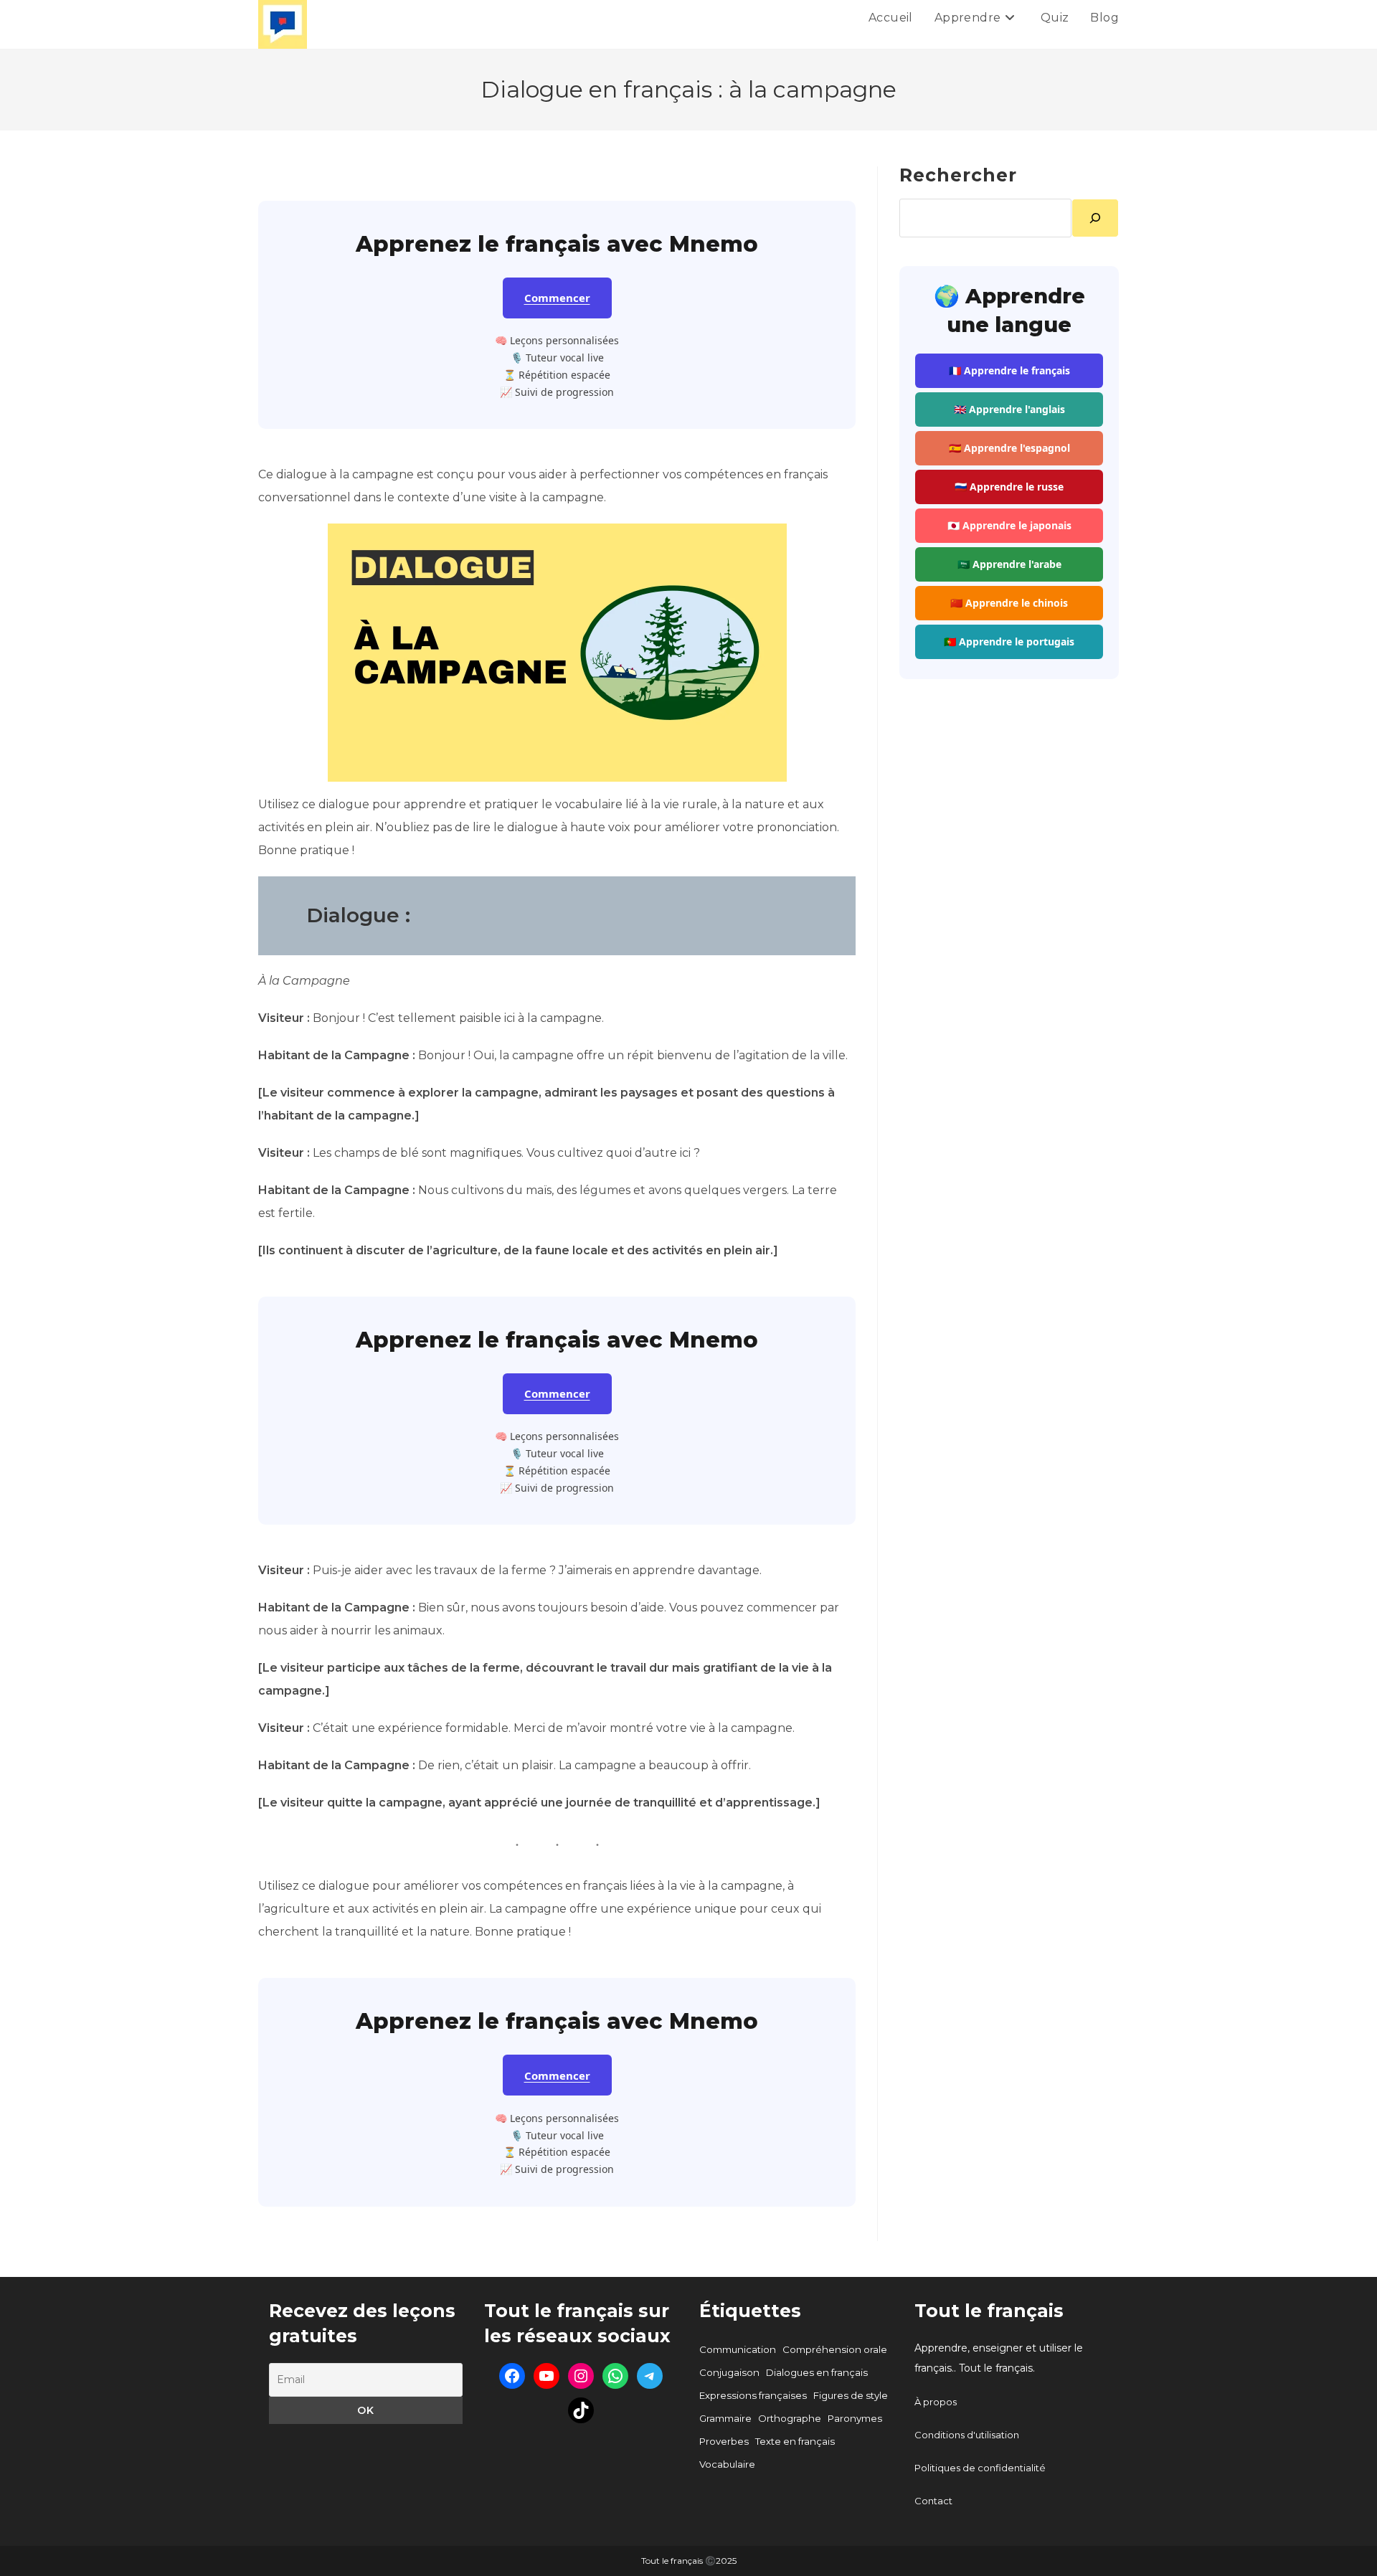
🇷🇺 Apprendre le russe (1009, 487)
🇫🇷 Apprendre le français (1009, 370)
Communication (738, 2349)
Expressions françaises (753, 2395)
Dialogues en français (817, 2372)
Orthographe (790, 2418)
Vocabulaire (727, 2464)
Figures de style (851, 2395)
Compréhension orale (835, 2349)
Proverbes (724, 2441)
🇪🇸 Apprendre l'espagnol (1009, 448)
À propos (936, 2402)
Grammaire (725, 2418)
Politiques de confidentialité (980, 2468)
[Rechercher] (1095, 218)
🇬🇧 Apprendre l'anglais (1009, 409)
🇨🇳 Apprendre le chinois (1009, 603)
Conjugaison (729, 2372)
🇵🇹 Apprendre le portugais (1009, 641)
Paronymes (855, 2418)
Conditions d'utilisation (967, 2435)
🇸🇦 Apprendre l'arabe (1009, 564)
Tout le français (989, 2311)
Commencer (557, 298)
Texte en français (795, 2441)
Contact (933, 2501)
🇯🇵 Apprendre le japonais (1009, 525)
